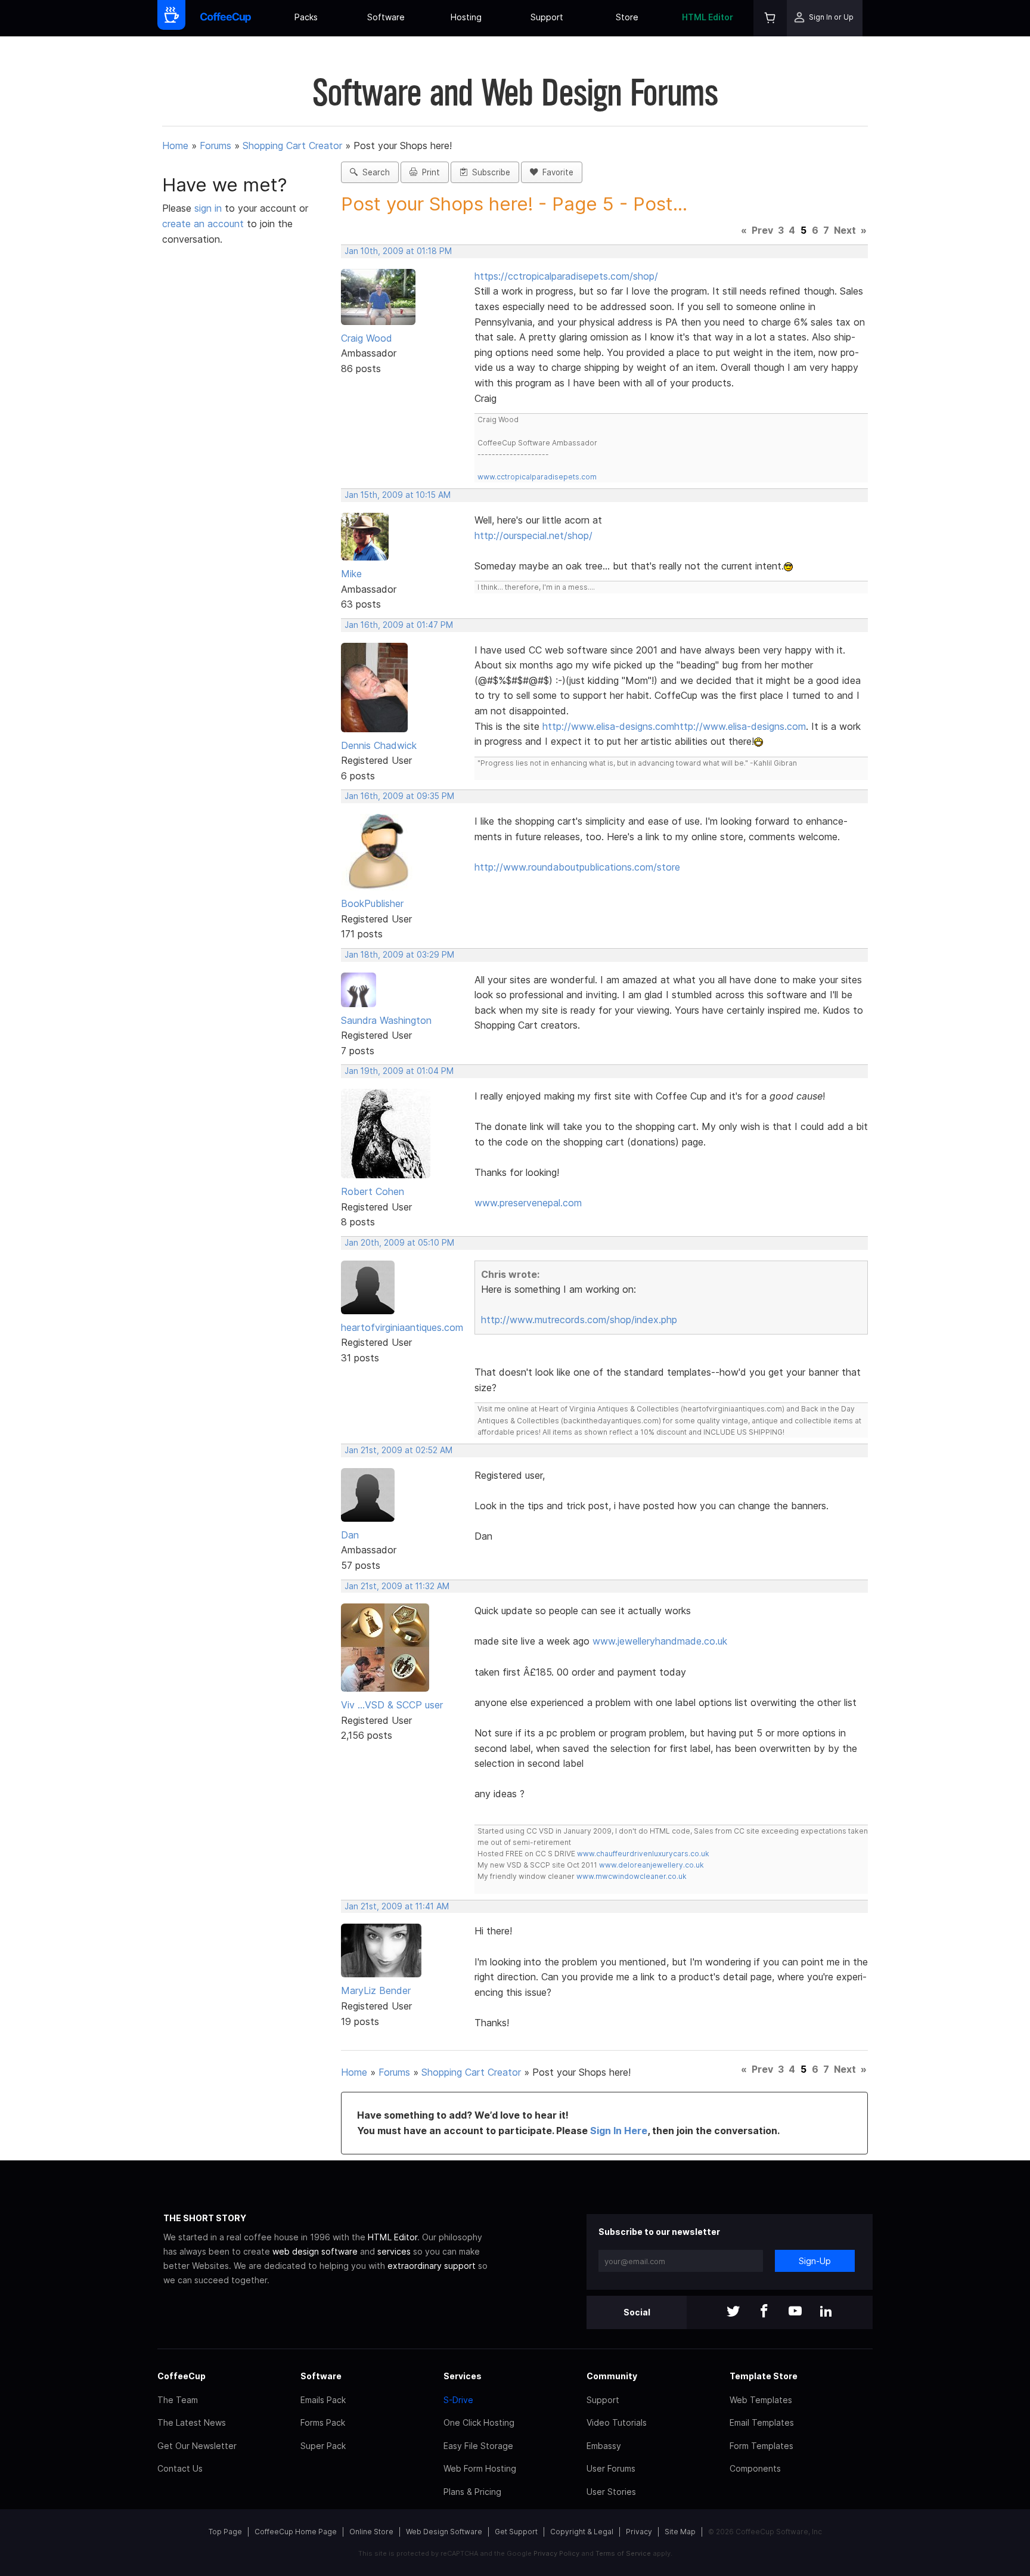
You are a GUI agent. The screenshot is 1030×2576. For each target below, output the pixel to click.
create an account (203, 224)
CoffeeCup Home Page (296, 2532)
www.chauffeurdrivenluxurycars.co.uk (643, 1854)
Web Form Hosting (480, 2468)
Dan (350, 1535)
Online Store (371, 2532)
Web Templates (761, 2400)
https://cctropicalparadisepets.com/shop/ (566, 276)
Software (386, 17)
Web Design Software (444, 2532)
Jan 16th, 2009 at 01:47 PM (399, 625)
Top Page (225, 2532)
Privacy (639, 2532)
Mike (351, 574)
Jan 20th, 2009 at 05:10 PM (399, 1243)
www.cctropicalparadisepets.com (537, 477)
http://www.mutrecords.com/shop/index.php (579, 1320)
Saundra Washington (386, 1020)
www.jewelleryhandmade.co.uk (660, 1641)
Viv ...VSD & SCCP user (392, 1705)
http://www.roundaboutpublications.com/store (577, 867)
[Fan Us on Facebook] (764, 2312)
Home (175, 145)
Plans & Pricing (472, 2492)
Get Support (516, 2532)
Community (612, 2376)
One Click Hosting (479, 2422)
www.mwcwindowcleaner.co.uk (632, 1876)
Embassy (604, 2446)
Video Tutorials (617, 2422)
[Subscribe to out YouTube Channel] (795, 2312)
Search (374, 172)
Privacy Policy (556, 2553)
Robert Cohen (373, 1191)
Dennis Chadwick (379, 745)
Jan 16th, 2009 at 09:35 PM (399, 796)
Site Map (680, 2532)
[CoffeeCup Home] (226, 18)
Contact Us (180, 2468)
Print (429, 172)
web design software (315, 2251)
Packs (306, 17)
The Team (178, 2400)
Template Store (764, 2376)
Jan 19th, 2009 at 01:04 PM (399, 1071)
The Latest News (192, 2422)
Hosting (466, 17)
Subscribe (489, 172)
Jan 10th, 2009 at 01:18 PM (398, 251)
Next (845, 230)
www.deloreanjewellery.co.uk (651, 1865)
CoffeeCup (182, 2376)
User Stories (611, 2492)
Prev (762, 230)
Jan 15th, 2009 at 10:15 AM (398, 495)
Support (547, 17)
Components (755, 2468)
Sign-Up (815, 2261)
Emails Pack (323, 2400)
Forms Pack (323, 2422)
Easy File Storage (478, 2446)
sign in (210, 208)
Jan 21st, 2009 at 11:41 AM (397, 1906)
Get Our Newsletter (197, 2446)
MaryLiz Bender (376, 1990)
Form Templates (761, 2446)
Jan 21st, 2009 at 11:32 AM (397, 1586)
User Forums (611, 2468)
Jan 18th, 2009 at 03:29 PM (399, 955)
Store (627, 17)
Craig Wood (367, 338)
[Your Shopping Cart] (770, 18)
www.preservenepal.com (528, 1203)
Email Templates (762, 2422)
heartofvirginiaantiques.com (402, 1327)
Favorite (556, 172)
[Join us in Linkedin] (826, 2312)
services (394, 2251)
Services (463, 2376)
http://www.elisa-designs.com (608, 726)
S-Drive (458, 2400)
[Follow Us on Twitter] (733, 2312)
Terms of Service (623, 2553)
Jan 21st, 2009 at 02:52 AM (398, 1450)
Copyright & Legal (582, 2532)
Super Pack (323, 2446)
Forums (215, 145)
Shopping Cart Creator (292, 145)
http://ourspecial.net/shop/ (533, 535)
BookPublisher (372, 903)
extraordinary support (432, 2266)
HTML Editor (708, 17)
